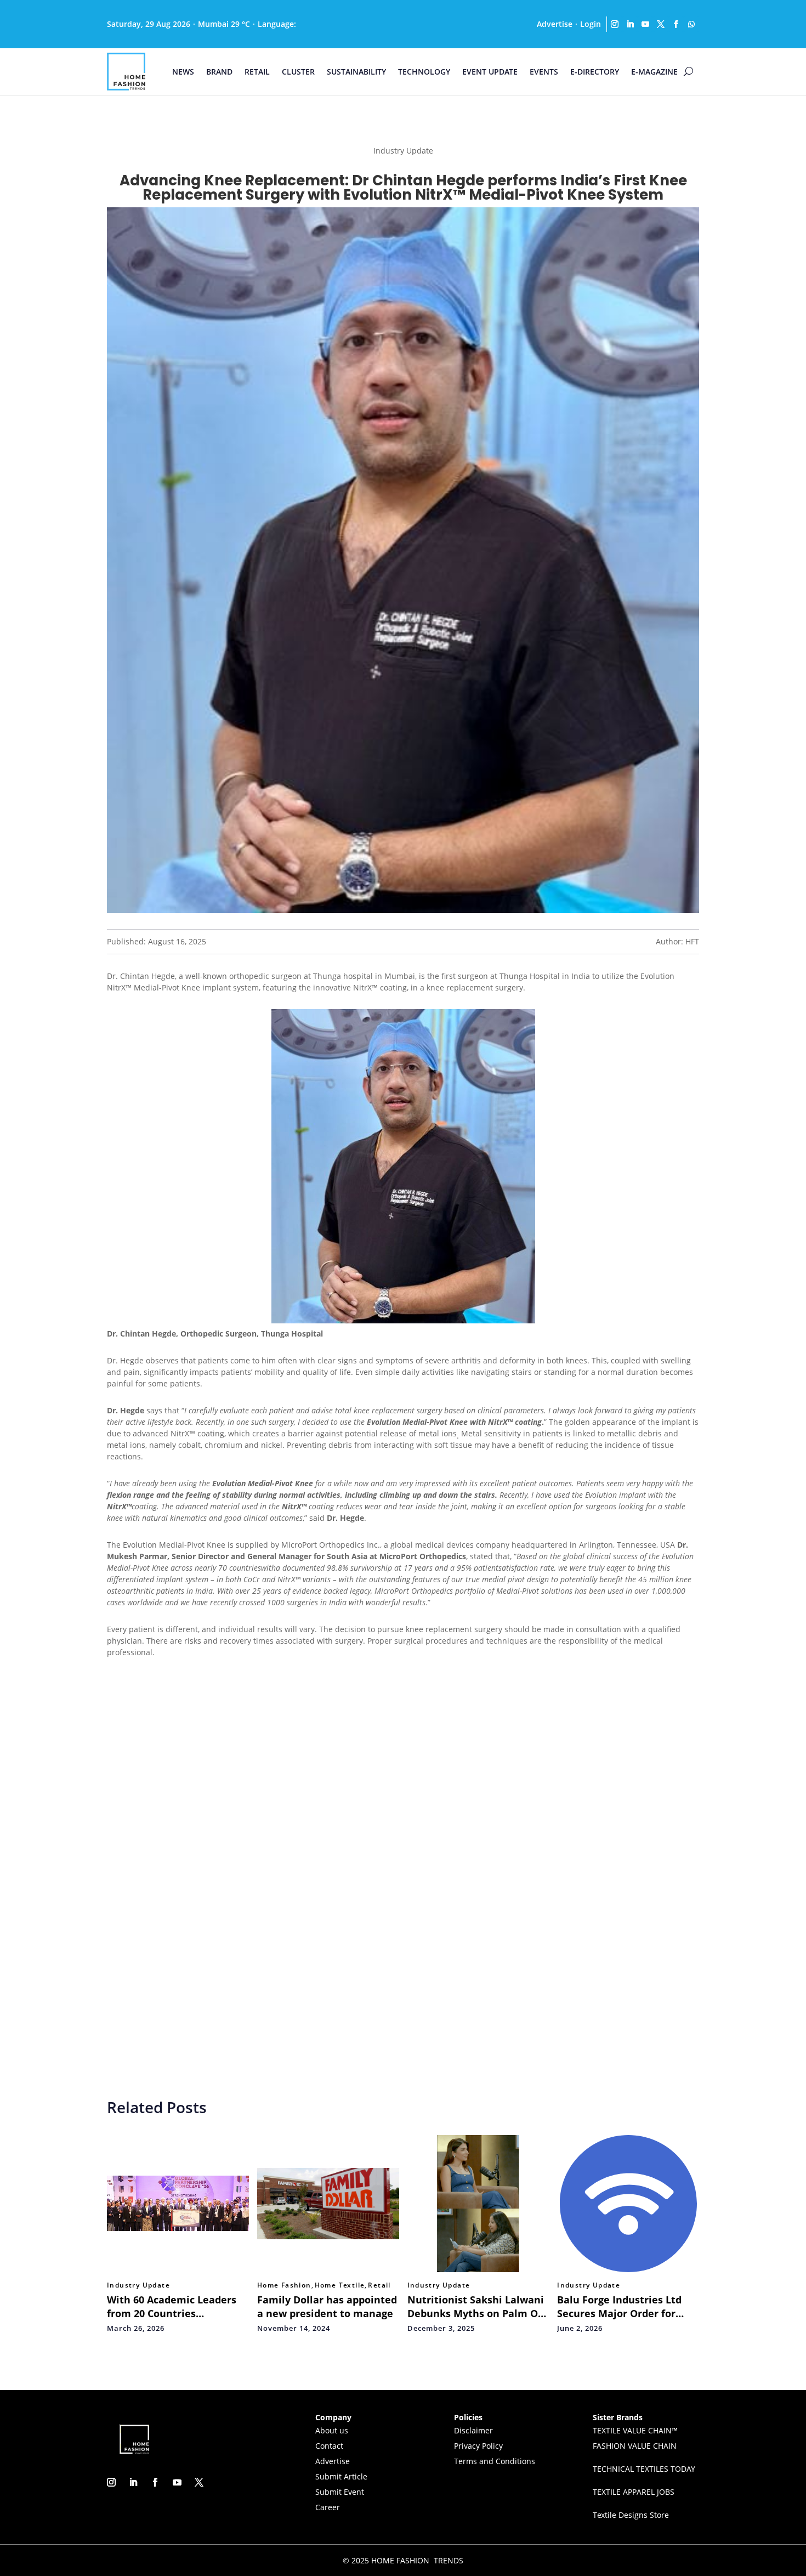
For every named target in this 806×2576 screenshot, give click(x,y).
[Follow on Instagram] (615, 24)
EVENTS (544, 72)
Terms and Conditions (495, 2461)
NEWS (183, 72)
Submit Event (340, 2492)
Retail (379, 2285)
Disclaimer (473, 2430)
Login (591, 24)
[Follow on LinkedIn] (630, 24)
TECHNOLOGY (424, 72)
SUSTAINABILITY (356, 72)
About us (332, 2430)
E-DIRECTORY (595, 72)
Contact (329, 2446)
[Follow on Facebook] (676, 24)
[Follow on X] (661, 24)
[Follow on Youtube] (645, 24)
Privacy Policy (478, 2446)
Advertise (555, 24)
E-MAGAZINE (654, 72)
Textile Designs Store (631, 2515)
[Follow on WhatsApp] (691, 24)
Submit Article (341, 2476)
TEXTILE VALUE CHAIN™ (635, 2430)
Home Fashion (284, 2285)
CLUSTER (298, 72)
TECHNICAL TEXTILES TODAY (644, 2469)
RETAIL (257, 72)
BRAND (219, 72)
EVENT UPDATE (490, 72)
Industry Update (138, 2285)
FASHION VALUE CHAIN (635, 2446)
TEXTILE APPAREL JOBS (634, 2492)
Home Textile (340, 2285)
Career (328, 2507)
